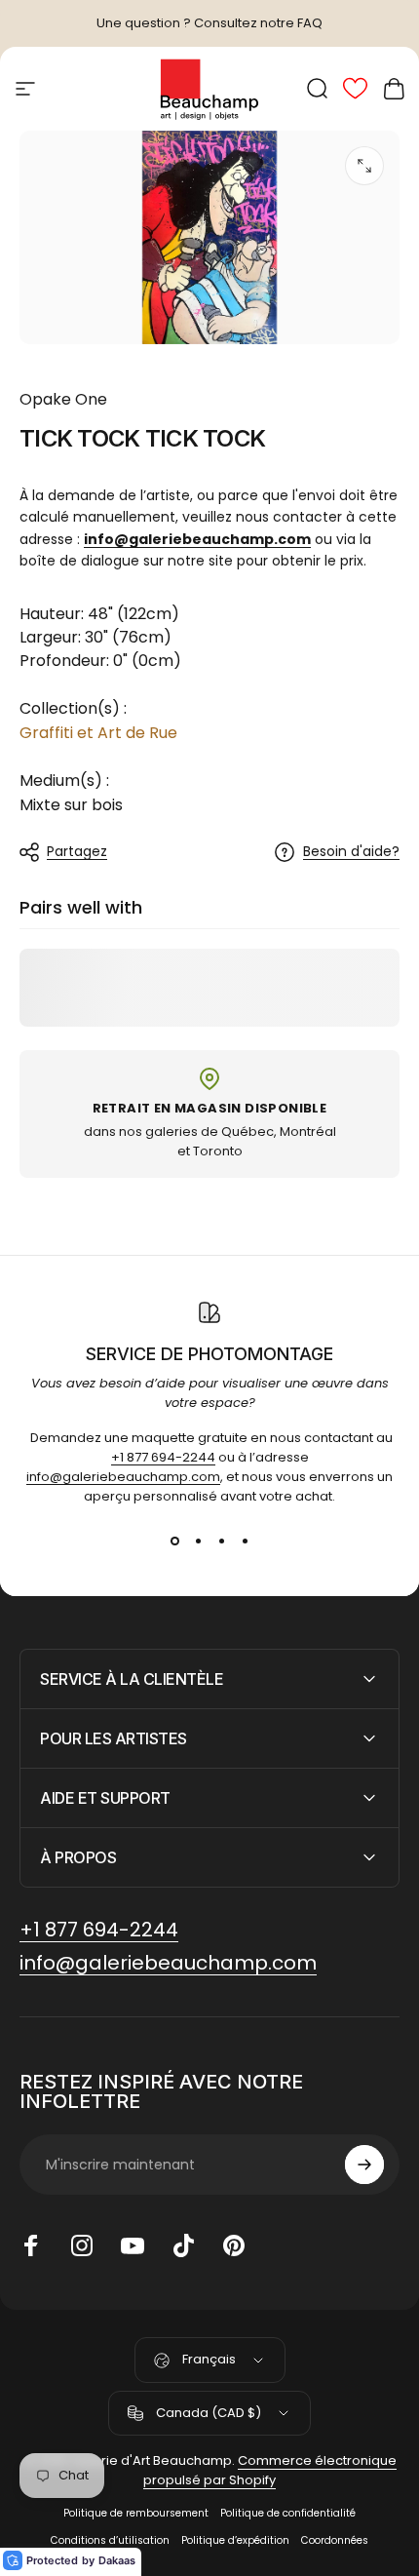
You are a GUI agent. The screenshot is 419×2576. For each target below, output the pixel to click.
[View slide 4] (245, 1541)
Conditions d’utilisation (110, 2540)
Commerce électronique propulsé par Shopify (270, 2470)
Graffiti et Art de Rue (98, 733)
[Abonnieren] (364, 2165)
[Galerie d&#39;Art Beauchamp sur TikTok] (183, 2245)
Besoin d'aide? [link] (351, 852)
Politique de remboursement (136, 2513)
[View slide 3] (221, 1541)
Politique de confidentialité (288, 2513)
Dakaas (117, 2560)
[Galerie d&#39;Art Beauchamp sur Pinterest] (234, 2245)
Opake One (63, 399)
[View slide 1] (174, 1541)
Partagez (77, 851)
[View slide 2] (198, 1541)
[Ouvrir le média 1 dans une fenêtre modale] (364, 166)
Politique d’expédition (235, 2540)
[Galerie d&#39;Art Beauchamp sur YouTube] (133, 2245)
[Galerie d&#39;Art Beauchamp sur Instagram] (82, 2245)
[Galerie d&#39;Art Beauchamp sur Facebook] (31, 2245)
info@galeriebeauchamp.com (123, 1477)
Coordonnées (335, 2540)
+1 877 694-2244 (163, 1457)
